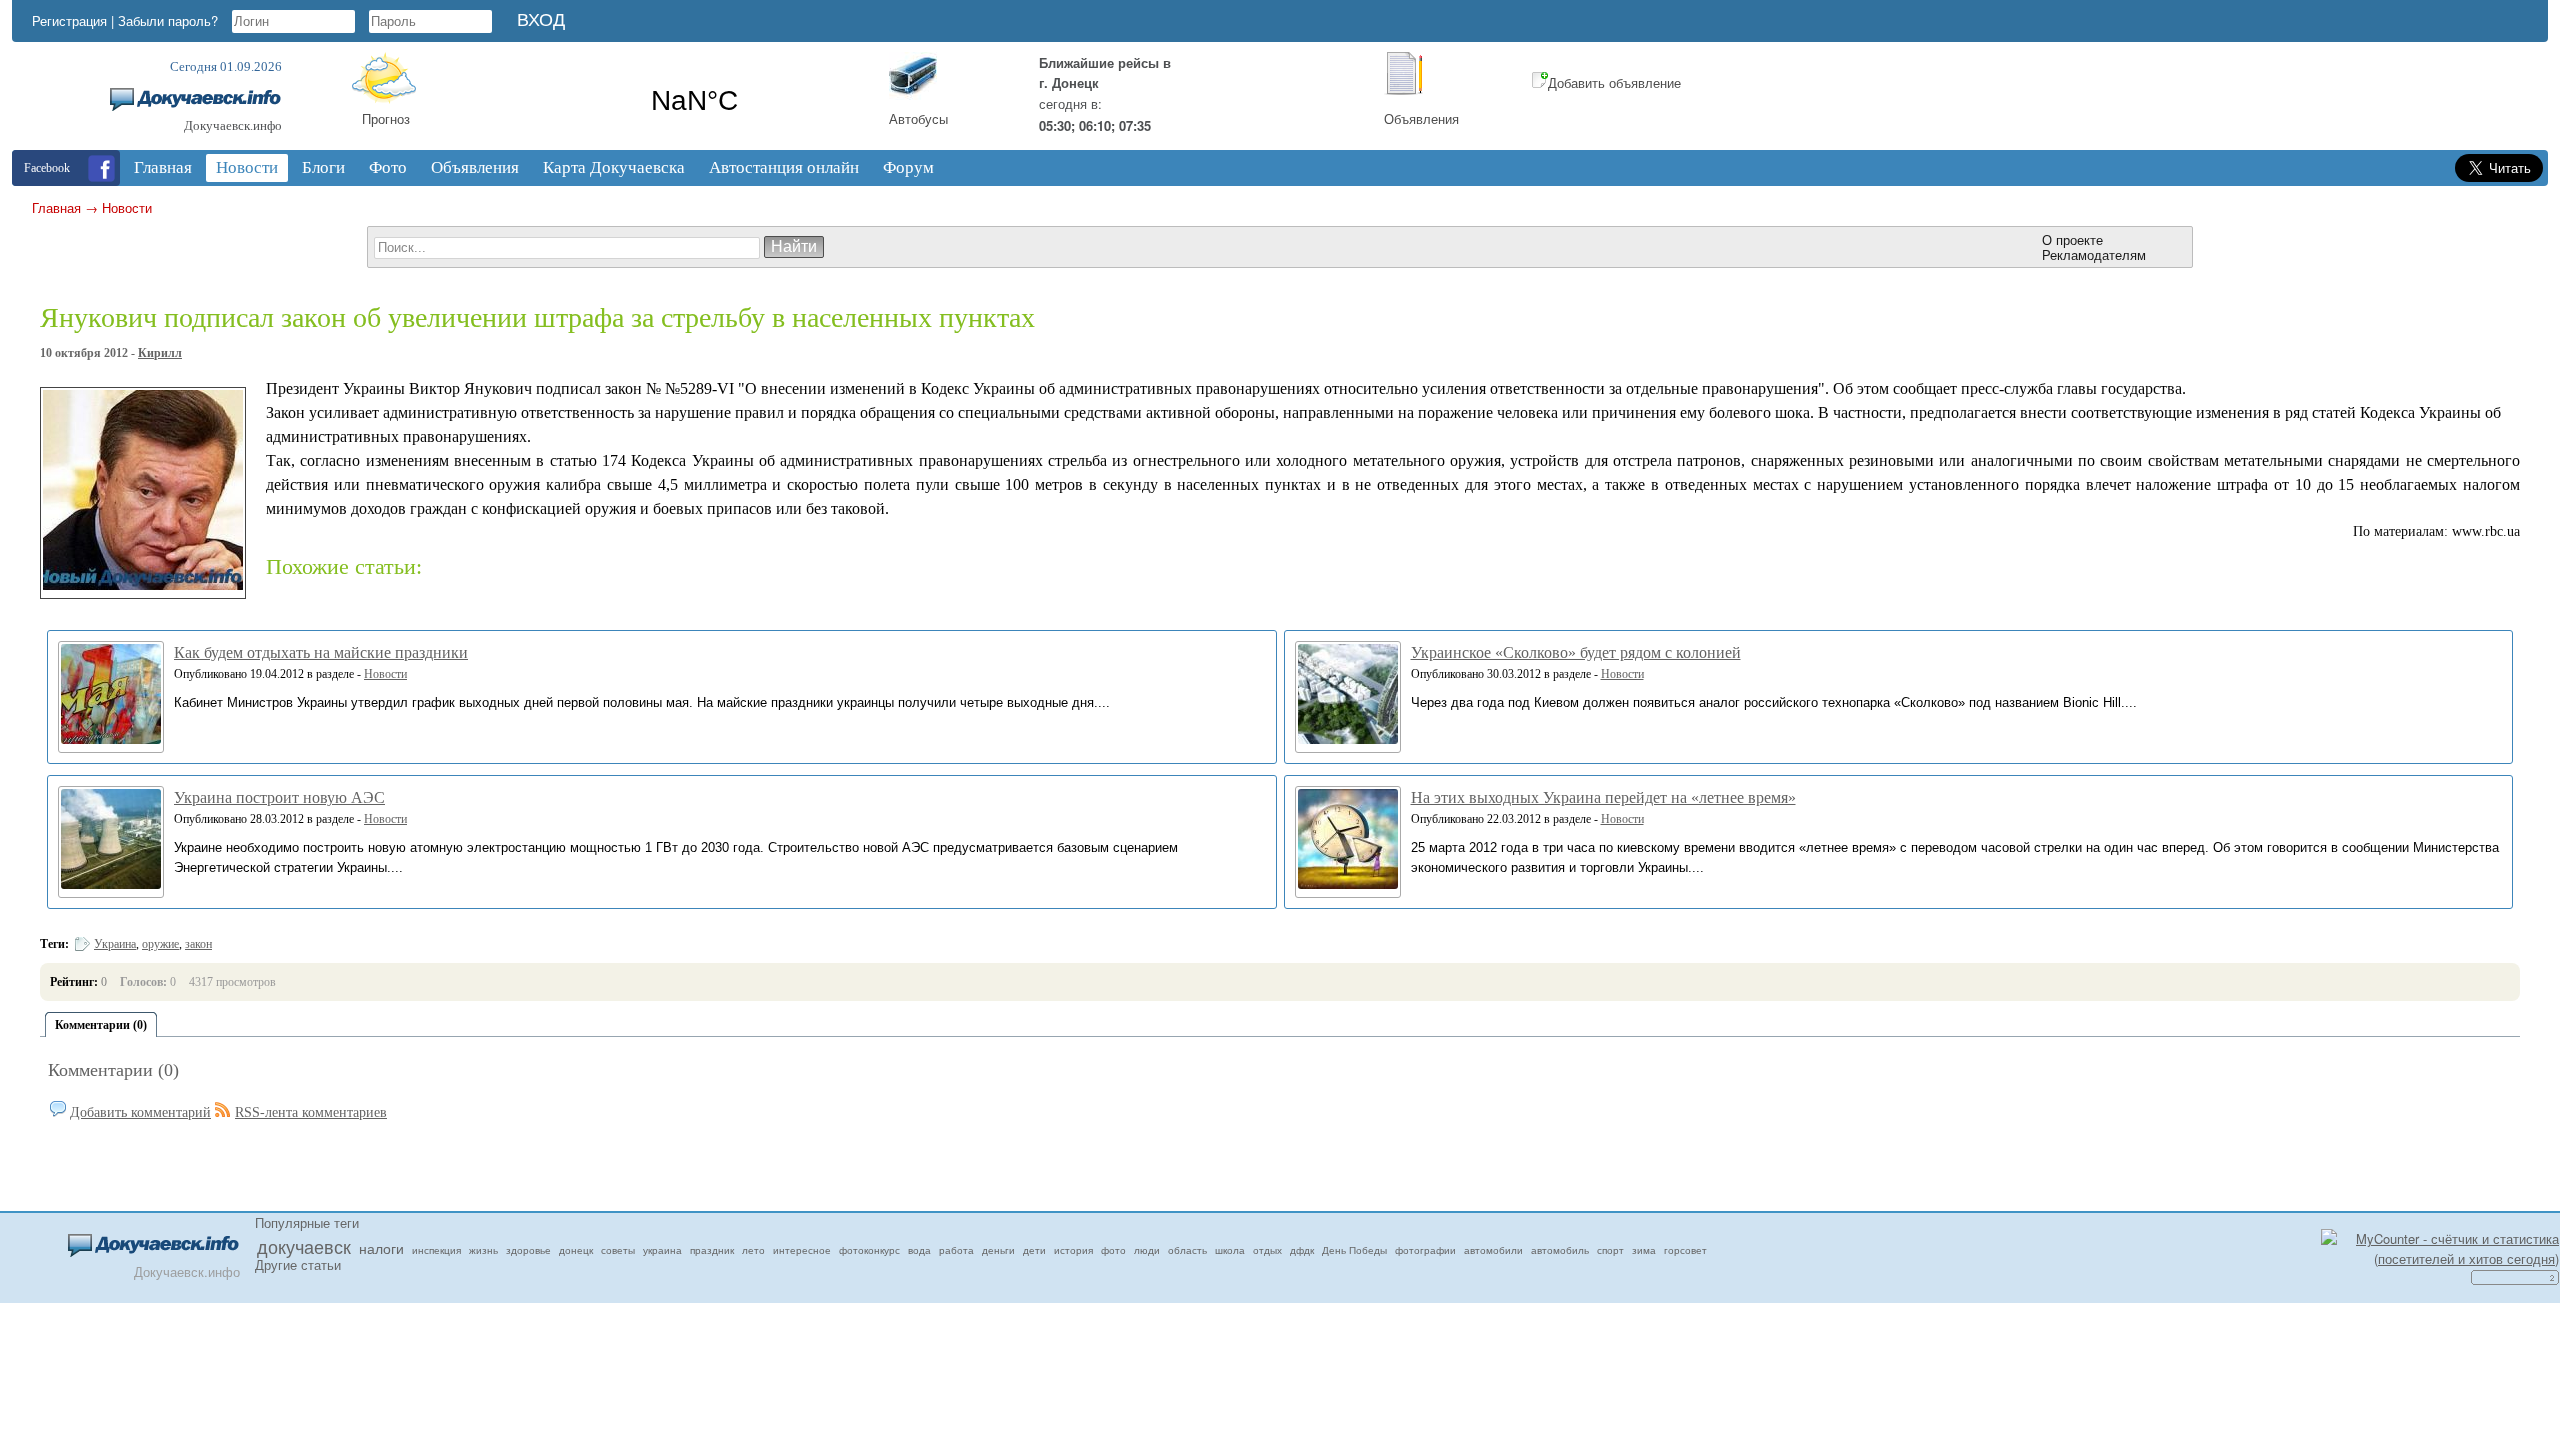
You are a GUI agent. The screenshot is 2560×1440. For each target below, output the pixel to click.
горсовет (1685, 1250)
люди (1147, 1250)
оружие (160, 944)
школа (1230, 1250)
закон (198, 944)
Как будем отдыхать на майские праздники (321, 652)
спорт (1610, 1250)
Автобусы (918, 118)
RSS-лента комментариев (311, 1112)
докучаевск (304, 1246)
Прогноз (386, 118)
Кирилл (160, 353)
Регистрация (69, 20)
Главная (56, 207)
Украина (115, 944)
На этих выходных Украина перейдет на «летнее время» (1603, 797)
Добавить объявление (1614, 82)
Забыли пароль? (168, 20)
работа (956, 1250)
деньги (998, 1250)
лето (753, 1250)
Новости (127, 207)
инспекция (436, 1250)
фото (1113, 1250)
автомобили (1493, 1250)
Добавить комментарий (140, 1112)
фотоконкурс (869, 1250)
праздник (712, 1250)
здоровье (528, 1250)
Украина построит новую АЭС (279, 797)
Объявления (1421, 118)
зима (1644, 1250)
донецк (576, 1250)
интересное (802, 1250)
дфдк (1302, 1250)
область (1187, 1250)
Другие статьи (298, 1264)
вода (919, 1250)
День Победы (1354, 1250)
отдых (1267, 1250)
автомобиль (1560, 1250)
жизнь (483, 1250)
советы (618, 1250)
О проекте (2072, 239)
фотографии (1425, 1250)
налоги (381, 1248)
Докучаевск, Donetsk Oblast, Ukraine (694, 101)
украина (662, 1250)
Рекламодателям (2094, 254)
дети (1034, 1250)
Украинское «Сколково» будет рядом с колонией (1576, 652)
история (1073, 1250)
